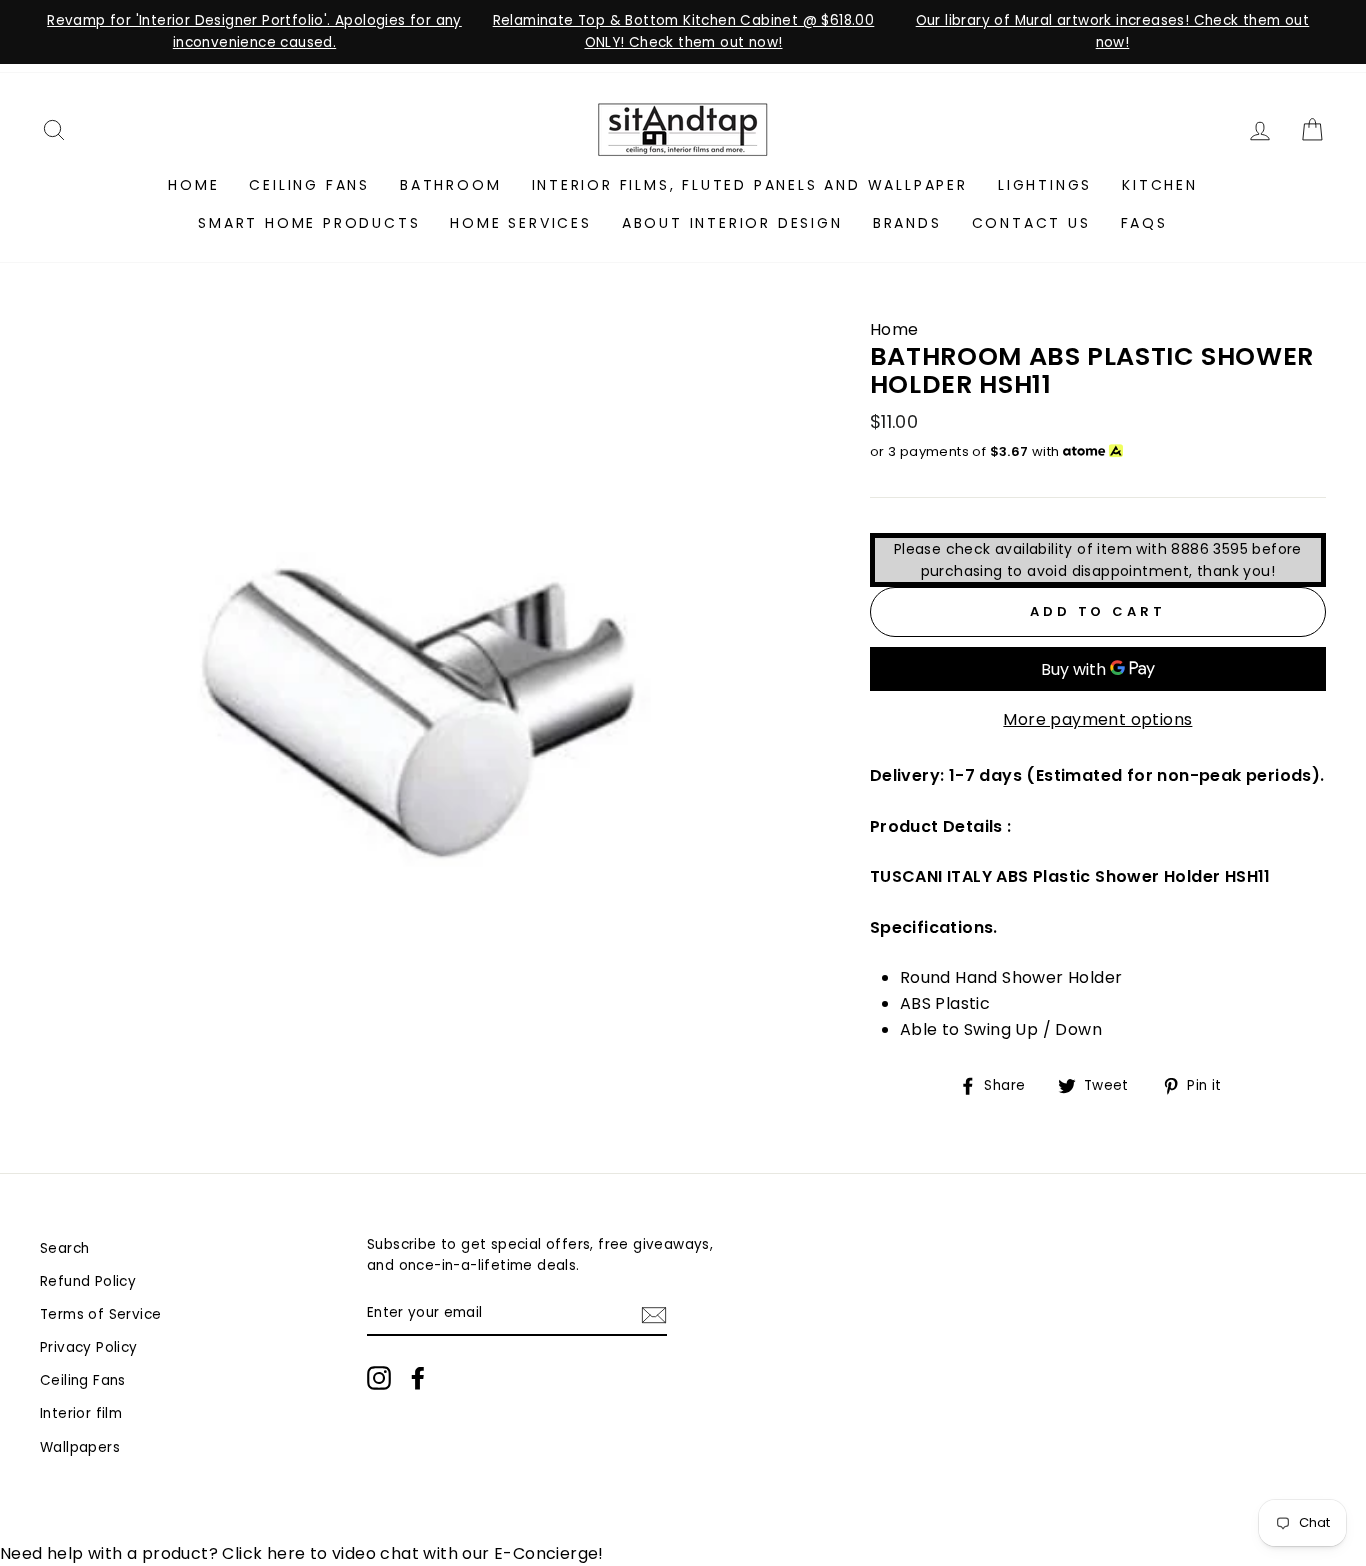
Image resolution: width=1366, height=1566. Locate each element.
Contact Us (1031, 223)
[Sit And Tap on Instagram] (379, 1378)
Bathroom (450, 185)
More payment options (1097, 719)
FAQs (1144, 223)
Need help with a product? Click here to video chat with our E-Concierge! (302, 1553)
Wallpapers (80, 1447)
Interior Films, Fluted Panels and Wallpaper (750, 185)
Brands (907, 223)
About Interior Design (732, 223)
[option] (254, 32)
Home (193, 185)
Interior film (81, 1413)
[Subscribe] (654, 1314)
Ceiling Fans (309, 185)
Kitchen (1160, 185)
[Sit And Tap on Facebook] (418, 1378)
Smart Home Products (309, 223)
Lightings (1045, 185)
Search (64, 1248)
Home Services (520, 223)
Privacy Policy (89, 1347)
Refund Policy (88, 1281)
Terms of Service (100, 1314)
